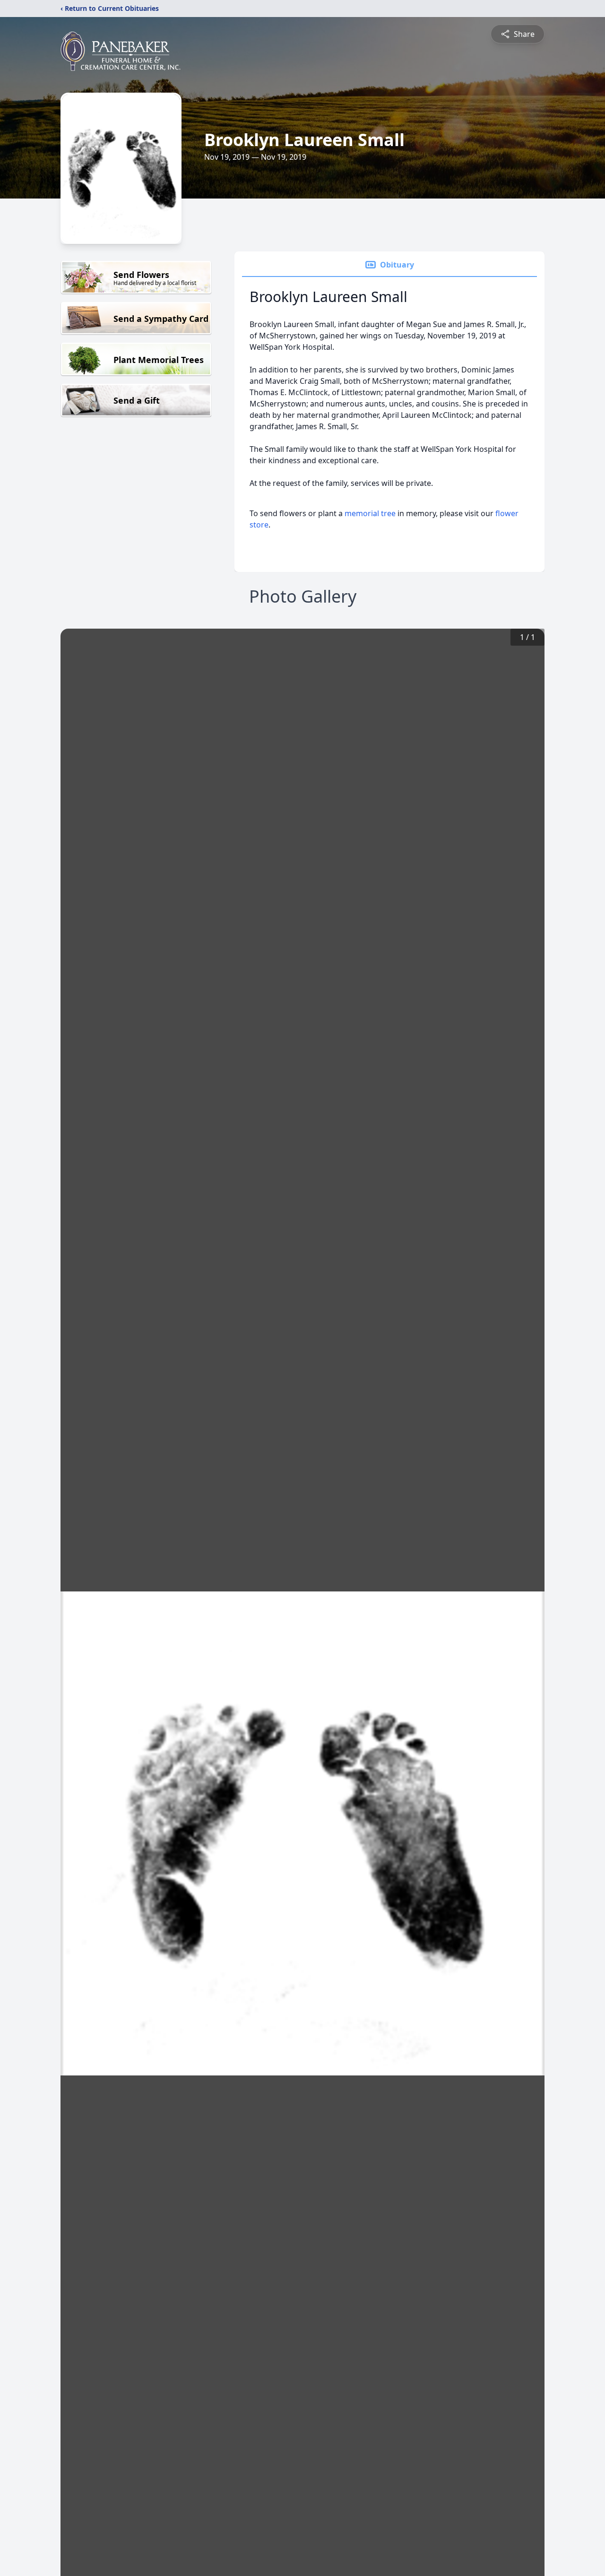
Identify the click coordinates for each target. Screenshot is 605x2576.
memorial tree (370, 513)
